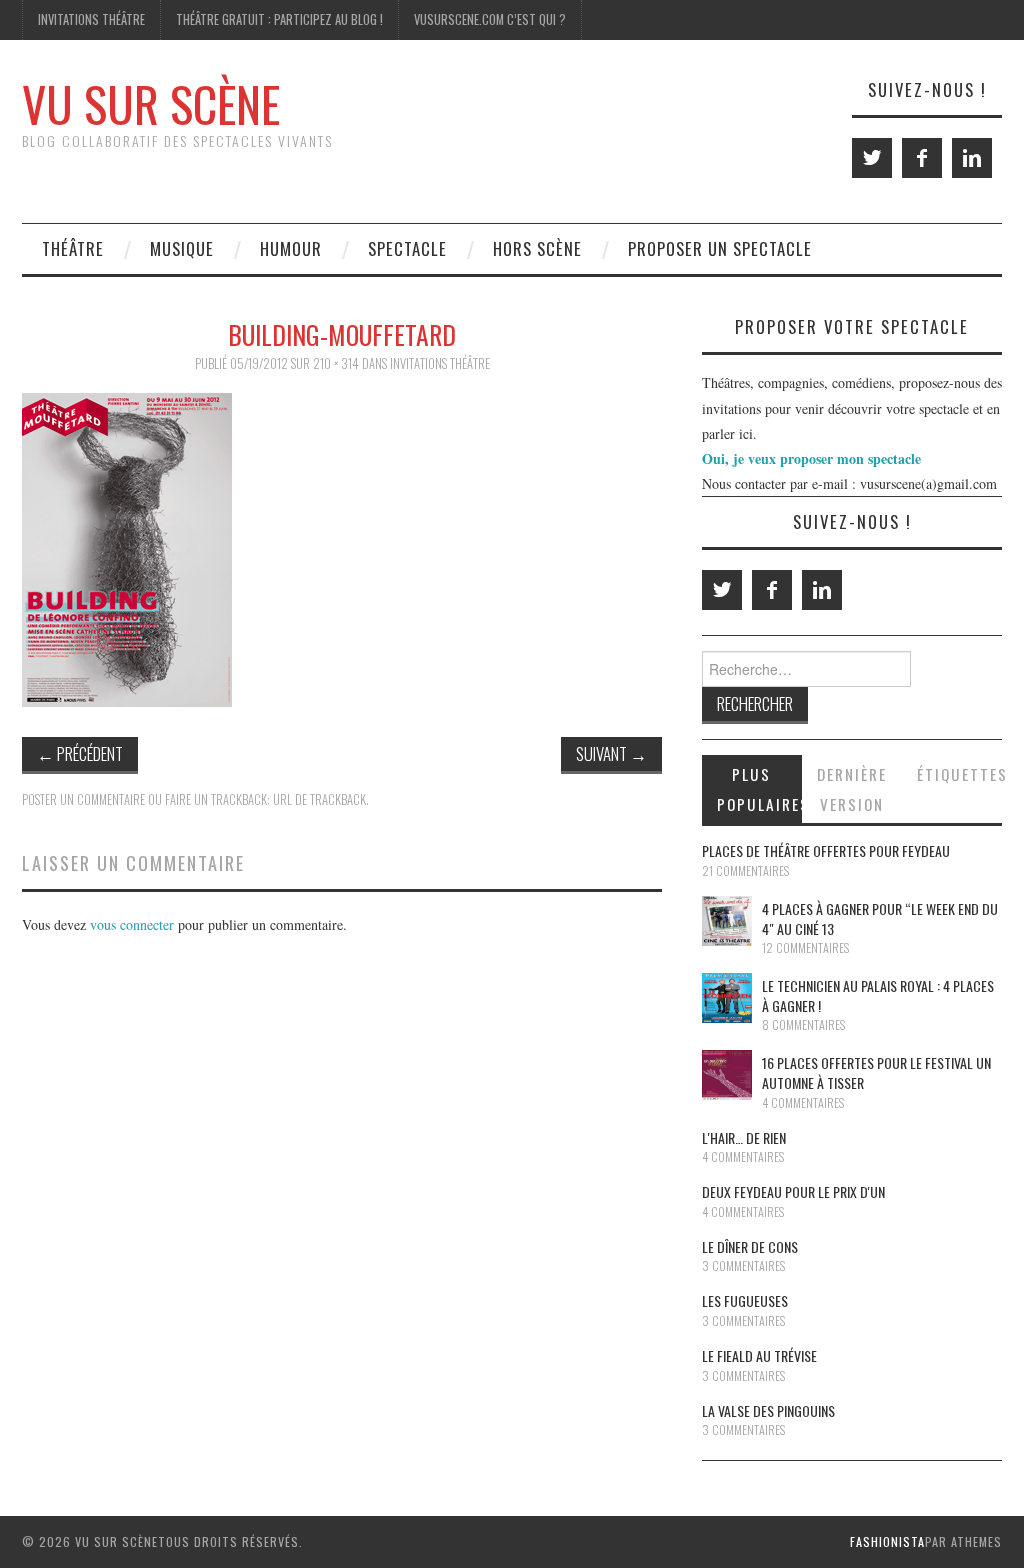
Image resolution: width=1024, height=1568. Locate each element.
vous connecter (132, 924)
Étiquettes (959, 774)
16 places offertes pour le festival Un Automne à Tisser (876, 1072)
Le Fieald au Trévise (759, 1355)
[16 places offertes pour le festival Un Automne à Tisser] (727, 1075)
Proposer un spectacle (720, 248)
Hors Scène (537, 248)
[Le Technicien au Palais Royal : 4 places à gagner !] (727, 998)
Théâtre (73, 248)
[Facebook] (922, 158)
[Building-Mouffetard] (127, 547)
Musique (182, 248)
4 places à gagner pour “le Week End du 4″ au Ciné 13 (880, 918)
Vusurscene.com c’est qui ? (490, 19)
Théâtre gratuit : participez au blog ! (279, 19)
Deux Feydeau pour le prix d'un (793, 1191)
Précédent (80, 753)
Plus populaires (759, 789)
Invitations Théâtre (91, 19)
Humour (291, 248)
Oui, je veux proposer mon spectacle (811, 458)
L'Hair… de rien (744, 1137)
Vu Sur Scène (151, 103)
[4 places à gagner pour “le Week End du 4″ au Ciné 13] (727, 921)
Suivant (611, 753)
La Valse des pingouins (768, 1410)
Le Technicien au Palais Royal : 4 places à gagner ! (878, 995)
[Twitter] (872, 158)
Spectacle (407, 248)
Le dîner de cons (750, 1246)
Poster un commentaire (83, 799)
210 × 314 (336, 363)
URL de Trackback (319, 799)
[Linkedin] (972, 158)
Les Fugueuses (745, 1300)
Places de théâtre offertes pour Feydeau (826, 850)
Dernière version (852, 789)
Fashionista (887, 1541)
